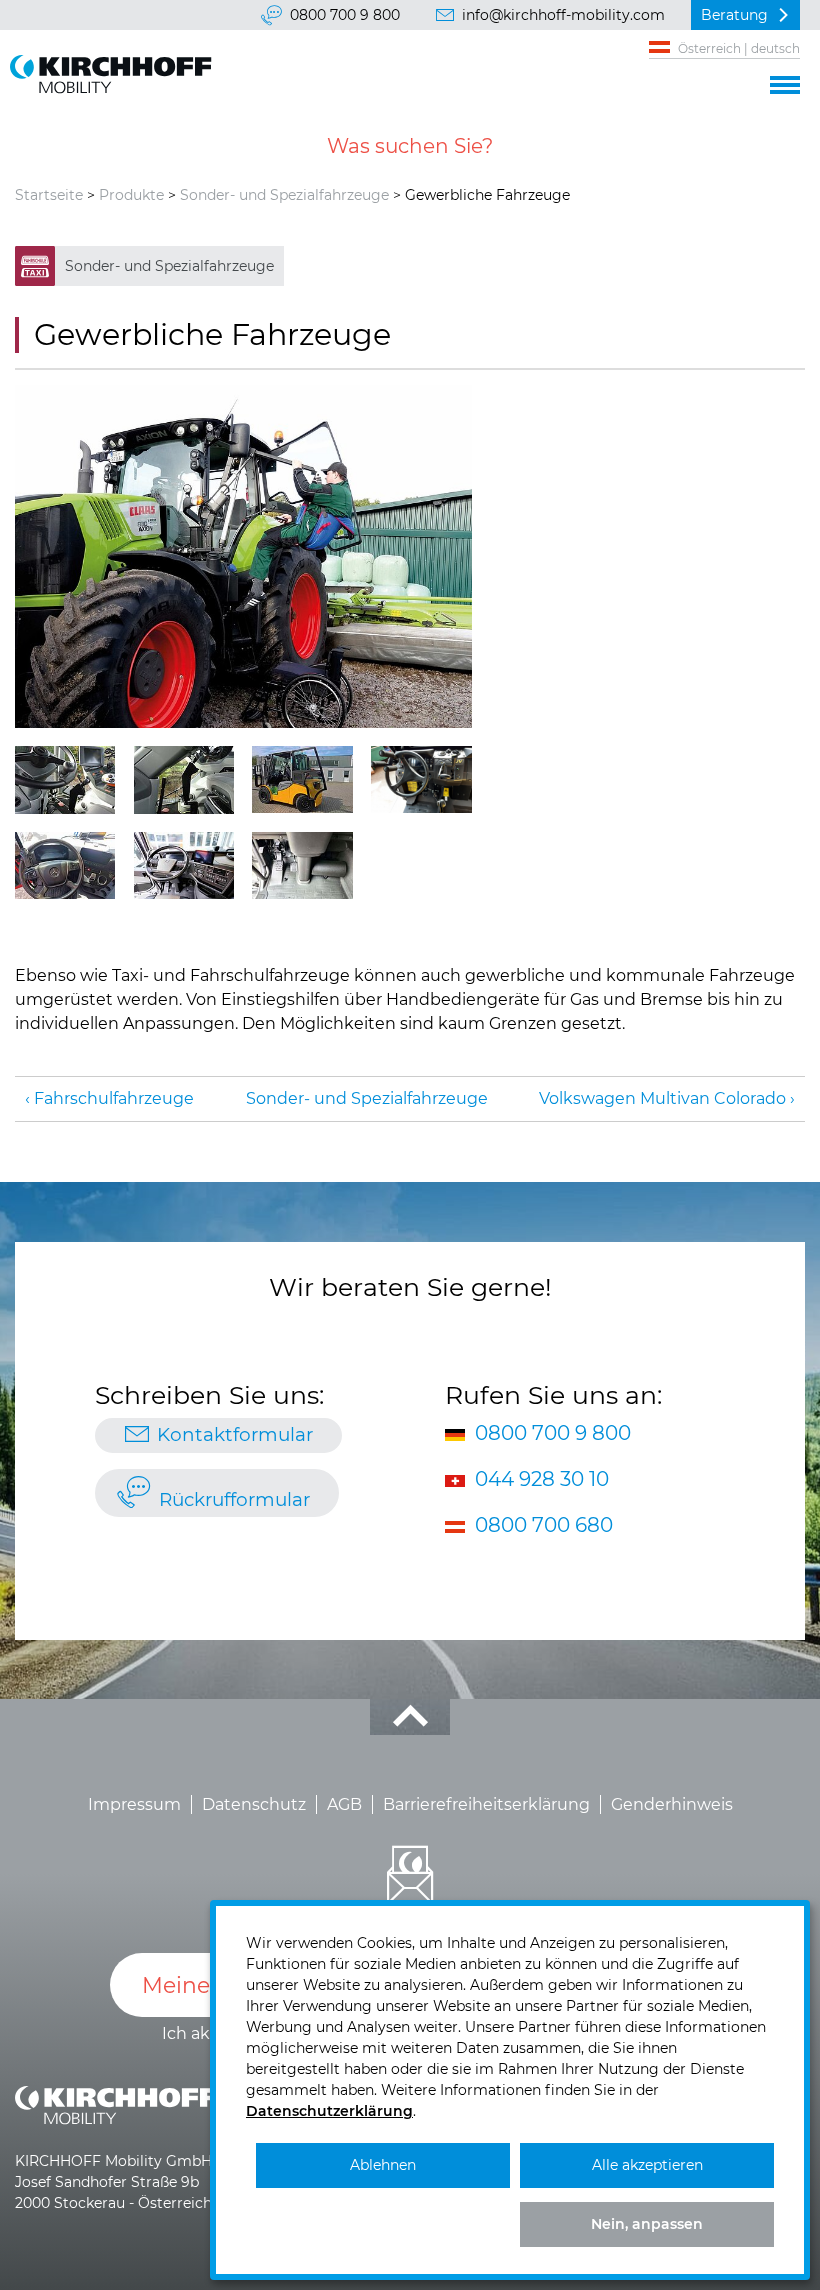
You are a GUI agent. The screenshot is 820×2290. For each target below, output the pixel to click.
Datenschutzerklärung (329, 2111)
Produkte (131, 195)
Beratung (734, 15)
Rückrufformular (234, 1499)
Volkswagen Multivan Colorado (662, 1098)
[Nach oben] (410, 1717)
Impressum (134, 1804)
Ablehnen (383, 2165)
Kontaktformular (235, 1434)
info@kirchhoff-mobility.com (563, 15)
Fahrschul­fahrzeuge (114, 1098)
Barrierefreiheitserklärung (486, 1804)
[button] (785, 82)
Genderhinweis (672, 1804)
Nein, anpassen (647, 2224)
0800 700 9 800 (345, 15)
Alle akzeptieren (647, 2165)
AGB (344, 1804)
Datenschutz (254, 1804)
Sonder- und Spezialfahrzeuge (284, 195)
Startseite (49, 195)
